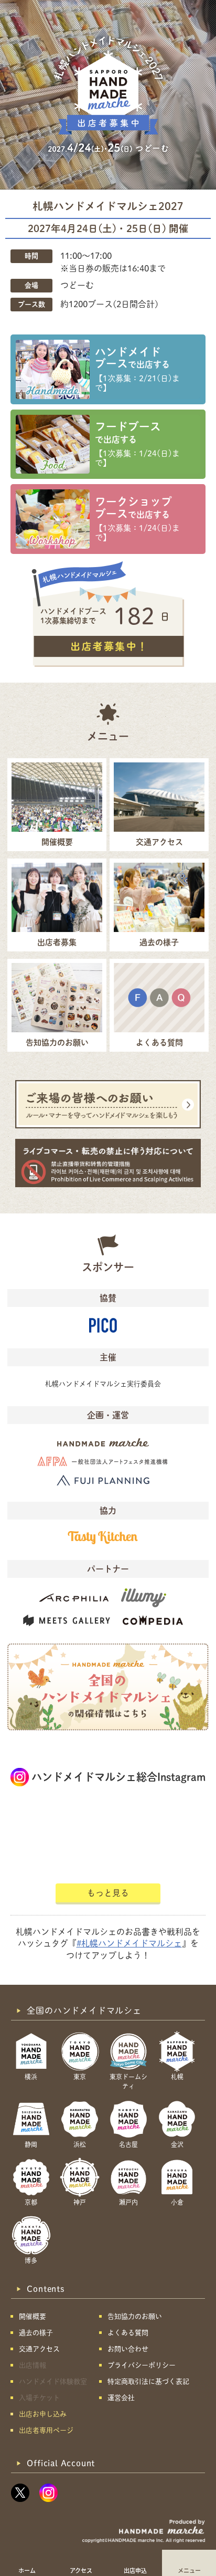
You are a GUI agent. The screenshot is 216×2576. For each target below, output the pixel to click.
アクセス (81, 2570)
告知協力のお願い (135, 2316)
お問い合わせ (128, 2349)
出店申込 (135, 2570)
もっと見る (108, 1893)
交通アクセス (39, 2349)
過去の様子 (36, 2333)
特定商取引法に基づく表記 (148, 2381)
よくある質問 (128, 2333)
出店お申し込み (43, 2414)
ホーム (27, 2570)
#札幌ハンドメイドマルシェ (129, 1943)
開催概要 (33, 2316)
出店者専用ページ (46, 2430)
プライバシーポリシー (142, 2365)
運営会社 (121, 2398)
